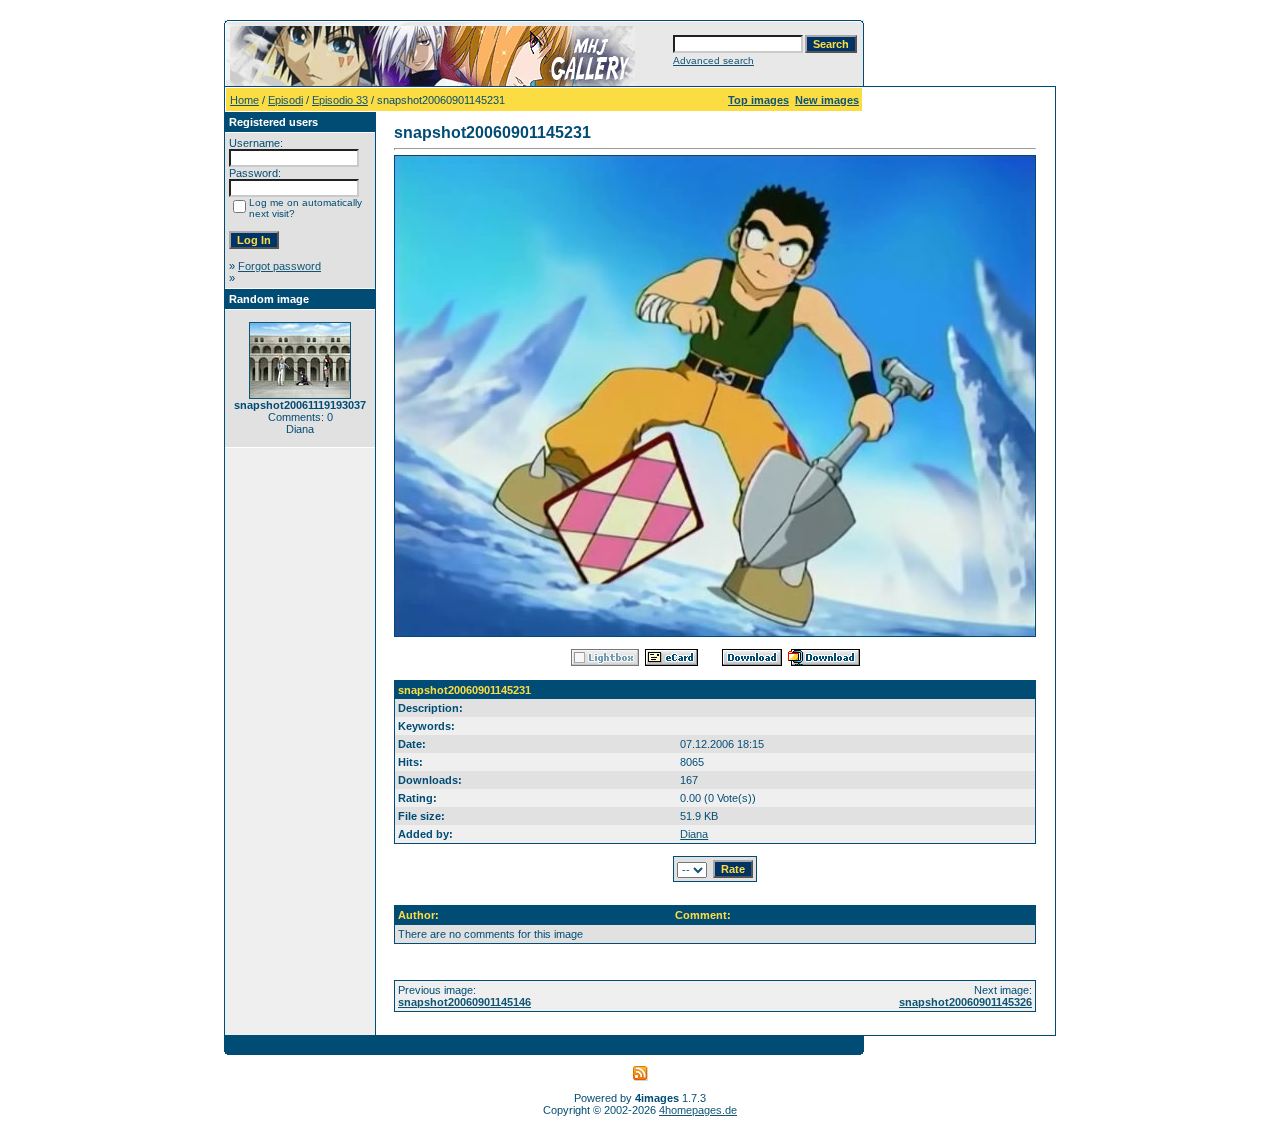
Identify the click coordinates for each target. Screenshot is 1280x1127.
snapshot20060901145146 (464, 1002)
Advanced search (713, 60)
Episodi (285, 100)
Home (244, 100)
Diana (694, 834)
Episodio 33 (340, 100)
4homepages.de (698, 1110)
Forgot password (279, 266)
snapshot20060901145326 (965, 1002)
